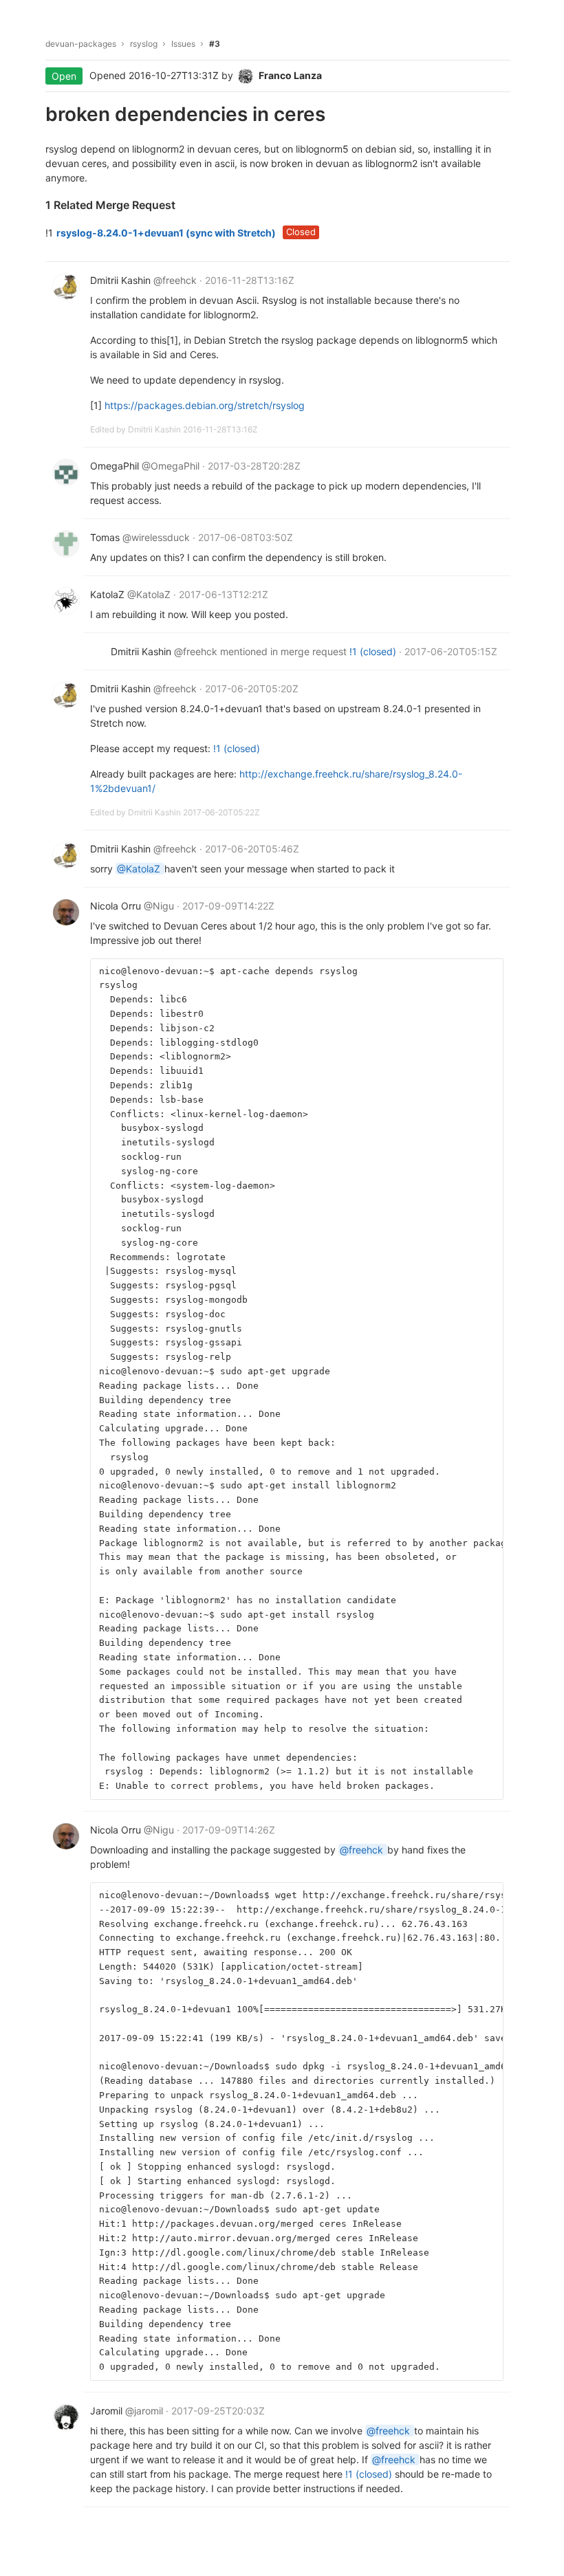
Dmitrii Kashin (155, 429)
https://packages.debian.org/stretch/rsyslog (205, 405)
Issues (183, 44)
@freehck (363, 1850)
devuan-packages (81, 44)
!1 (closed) (374, 651)
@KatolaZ (140, 869)
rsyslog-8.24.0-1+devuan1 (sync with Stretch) (166, 233)
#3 (215, 44)
